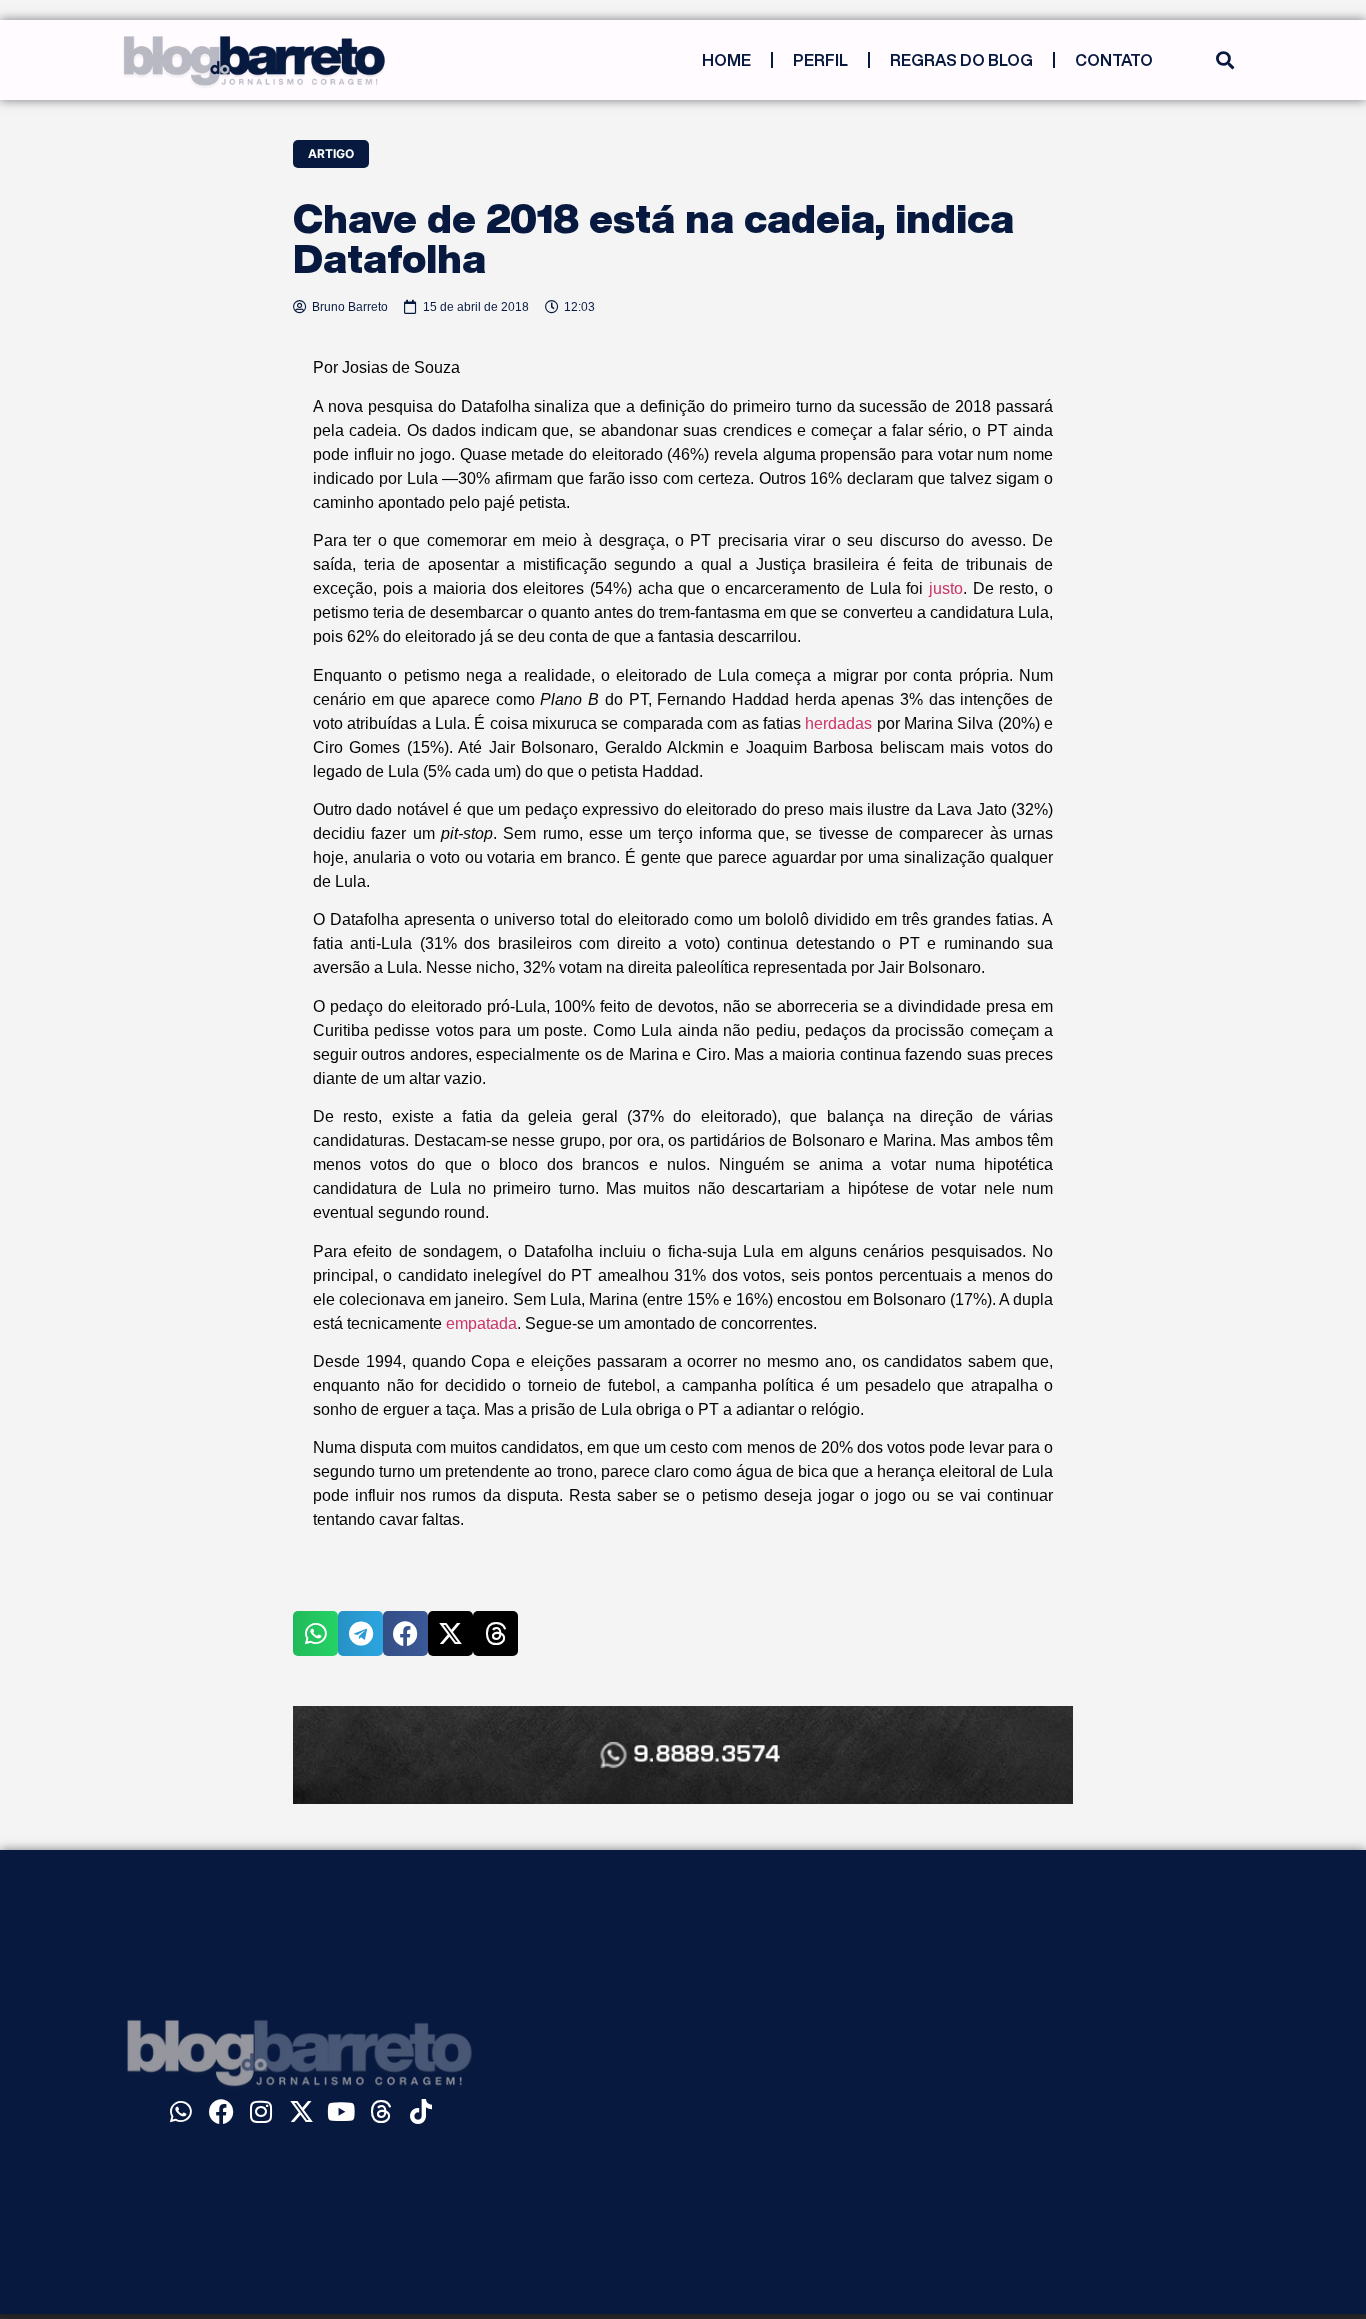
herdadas (838, 723)
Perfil (820, 60)
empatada (481, 1323)
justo (946, 588)
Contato (1114, 60)
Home (726, 60)
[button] (1224, 60)
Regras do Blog (961, 60)
